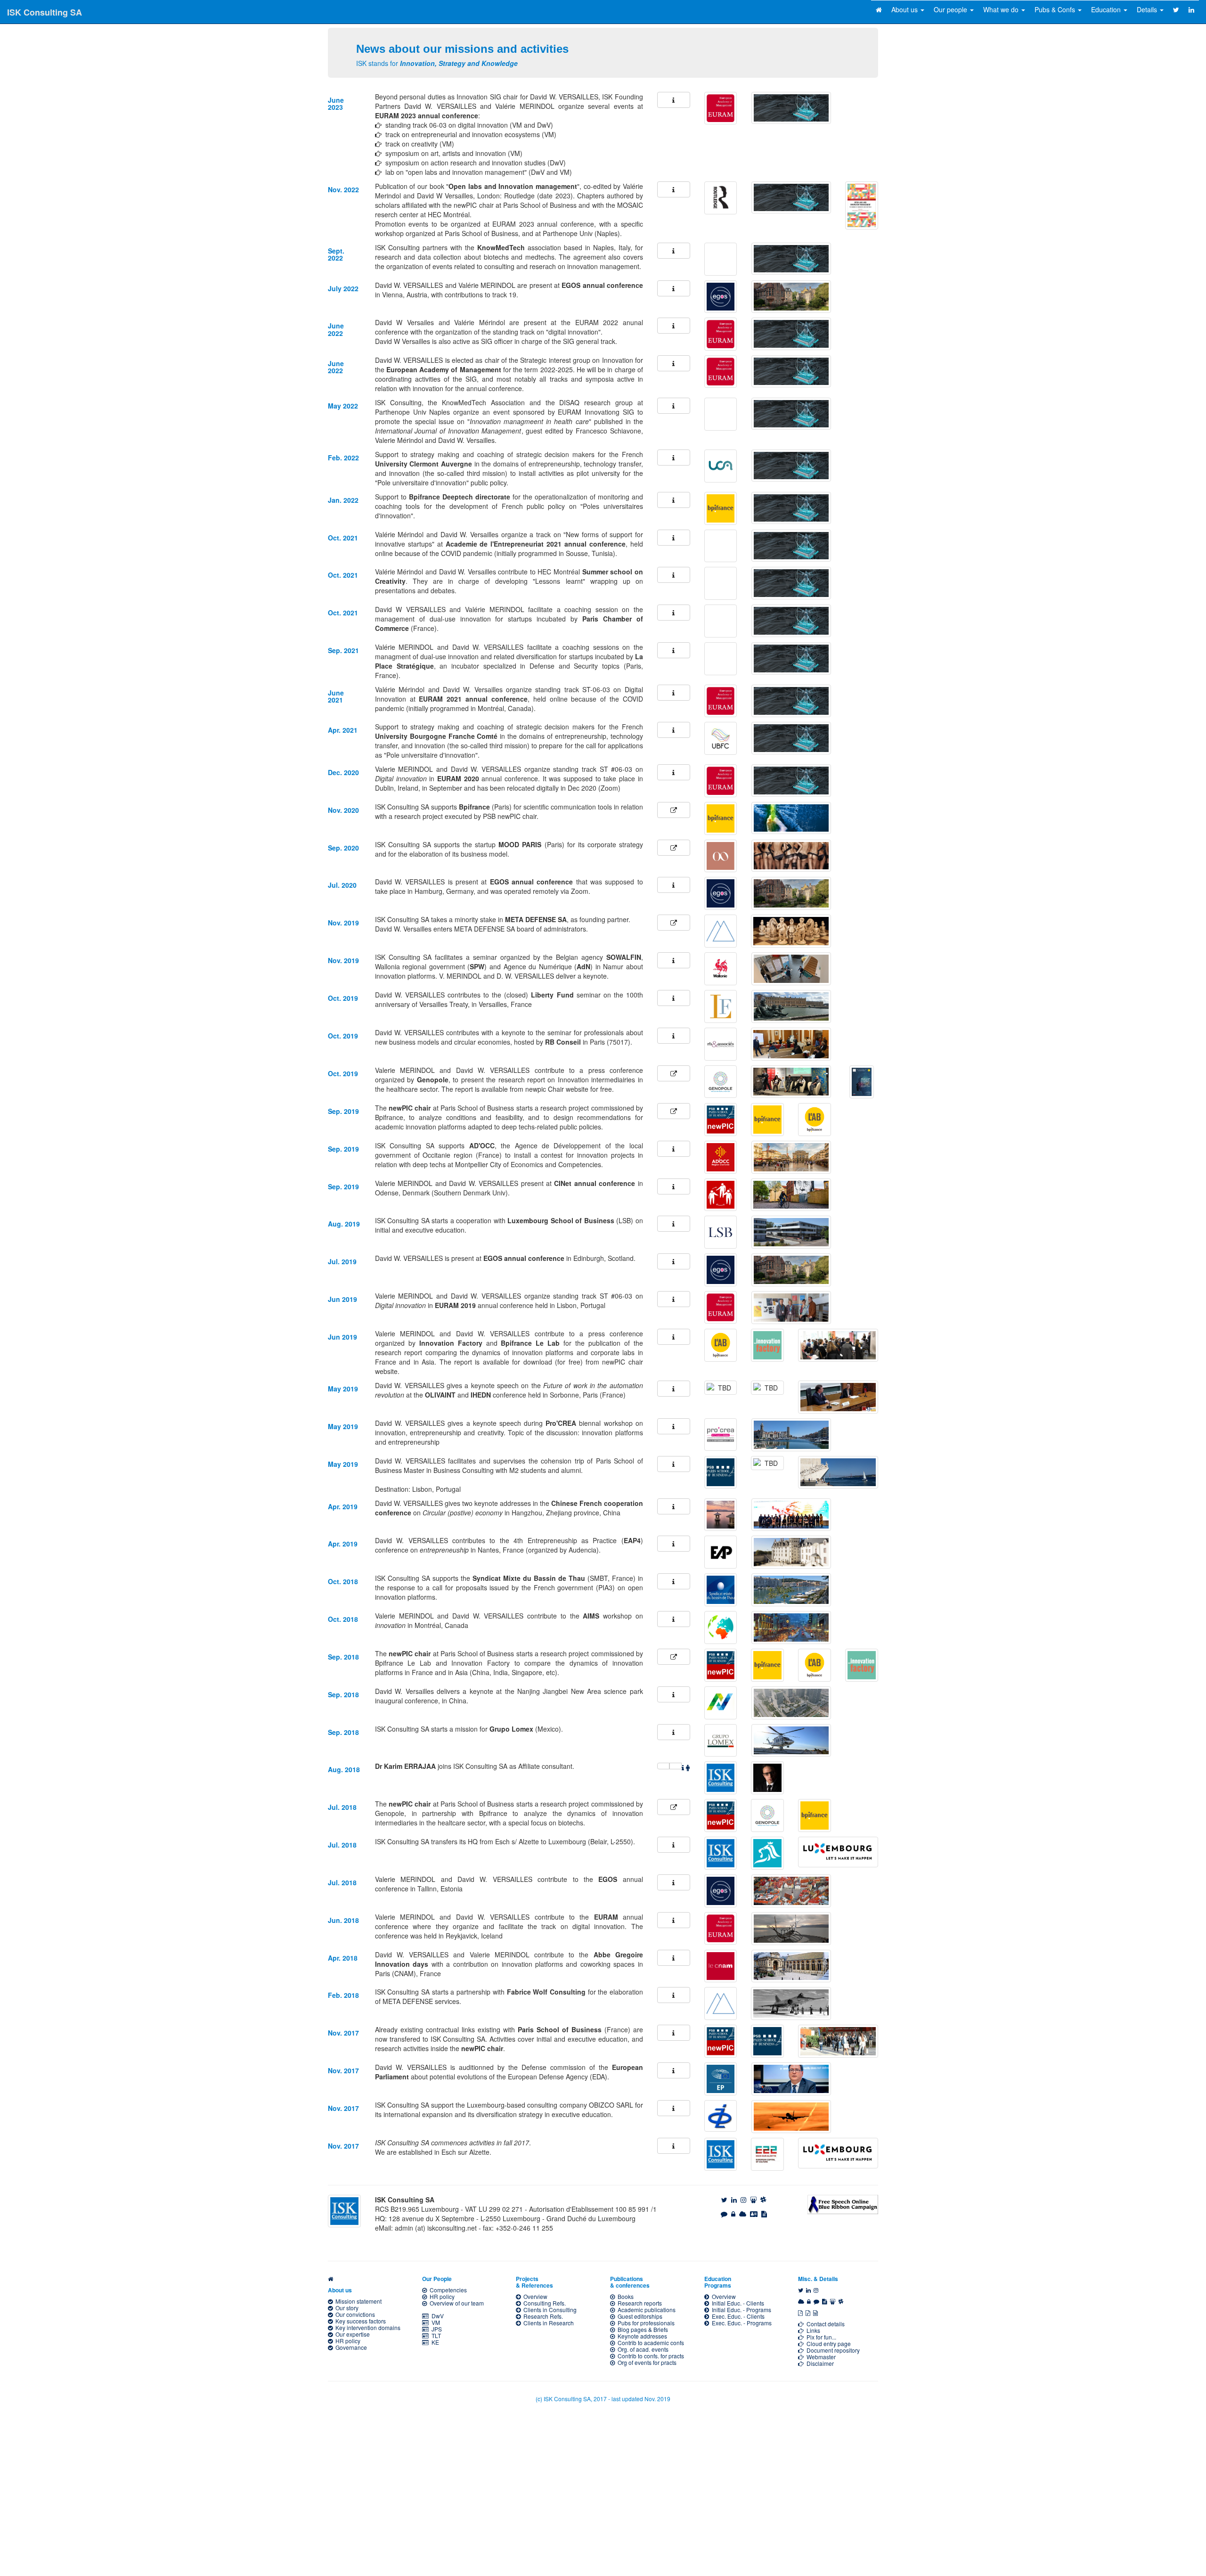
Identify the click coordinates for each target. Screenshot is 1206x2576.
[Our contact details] (754, 2214)
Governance (350, 2347)
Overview (534, 2296)
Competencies (447, 2290)
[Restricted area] (733, 2214)
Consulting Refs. (543, 2303)
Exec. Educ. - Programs (740, 2323)
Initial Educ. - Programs (740, 2310)
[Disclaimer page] (764, 2214)
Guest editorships (639, 2316)
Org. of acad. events (642, 2349)
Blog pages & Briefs (641, 2329)
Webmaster (820, 2357)
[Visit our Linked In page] (734, 2200)
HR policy (346, 2341)
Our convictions (354, 2314)
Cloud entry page (827, 2343)
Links (812, 2330)
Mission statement (357, 2301)
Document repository (832, 2350)
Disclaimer (819, 2363)
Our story (346, 2308)
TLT (435, 2335)
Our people (951, 9)
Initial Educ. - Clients (737, 2303)
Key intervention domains (367, 2327)
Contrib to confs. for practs (649, 2356)
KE (434, 2342)
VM (434, 2322)
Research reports (638, 2303)
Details (1148, 9)
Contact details (824, 2324)
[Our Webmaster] (724, 2214)
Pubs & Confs (1056, 9)
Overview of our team (455, 2303)
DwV (436, 2316)
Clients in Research (547, 2323)
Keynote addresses (641, 2336)
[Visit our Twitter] (724, 2200)
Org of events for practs (646, 2362)
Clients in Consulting (549, 2310)
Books (624, 2296)
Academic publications (645, 2310)
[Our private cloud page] (743, 2214)
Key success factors (359, 2321)
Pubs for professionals (645, 2323)
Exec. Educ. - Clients (737, 2316)
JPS (435, 2329)
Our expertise (351, 2334)
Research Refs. (542, 2316)
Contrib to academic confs (649, 2343)
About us (905, 9)
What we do (1002, 9)
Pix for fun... (820, 2337)
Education (1107, 9)
